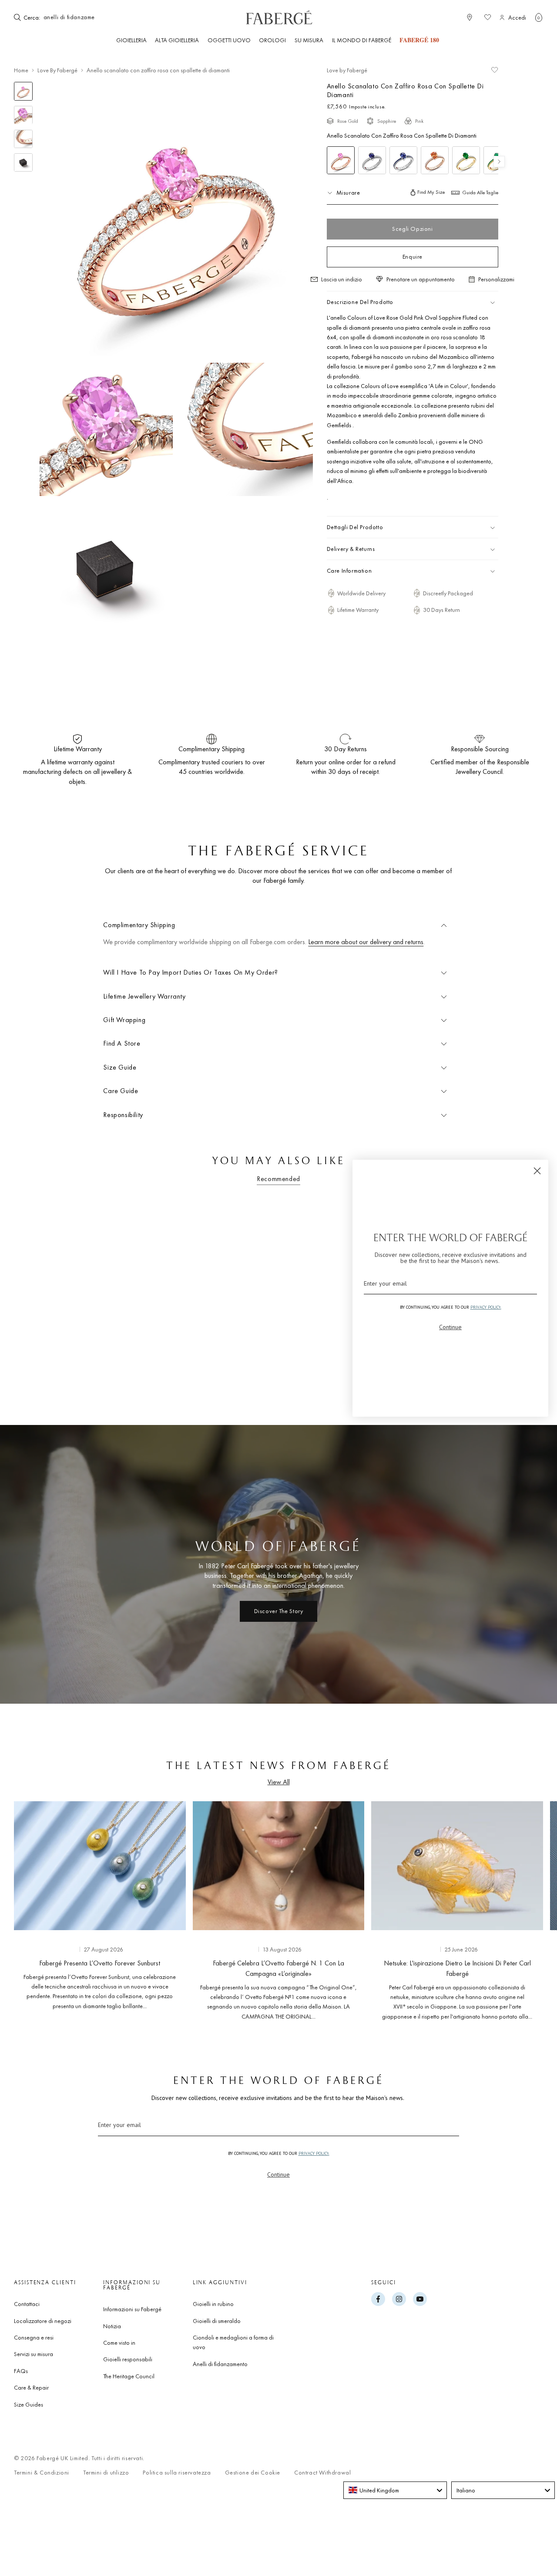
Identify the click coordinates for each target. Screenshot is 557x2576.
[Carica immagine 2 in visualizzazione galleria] (23, 115)
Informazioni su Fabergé (132, 2309)
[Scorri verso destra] (522, 1908)
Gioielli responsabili (128, 2359)
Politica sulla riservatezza (177, 2473)
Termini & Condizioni (42, 2473)
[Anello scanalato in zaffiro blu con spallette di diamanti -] (372, 160)
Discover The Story (279, 1611)
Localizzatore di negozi (43, 2321)
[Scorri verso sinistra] (35, 1908)
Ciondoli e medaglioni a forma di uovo (233, 2342)
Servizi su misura (34, 2354)
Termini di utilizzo (106, 2473)
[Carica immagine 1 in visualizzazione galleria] (23, 91)
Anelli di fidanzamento (220, 2364)
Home (21, 70)
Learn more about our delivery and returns (366, 942)
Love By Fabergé (57, 70)
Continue (278, 2174)
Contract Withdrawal (322, 2473)
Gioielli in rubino (213, 2304)
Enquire (413, 257)
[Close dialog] (537, 1171)
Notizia (112, 2326)
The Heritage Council (129, 2376)
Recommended (278, 1179)
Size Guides (29, 2404)
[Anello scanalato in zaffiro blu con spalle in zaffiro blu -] (403, 160)
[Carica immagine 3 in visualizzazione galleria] (23, 139)
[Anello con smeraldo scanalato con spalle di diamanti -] (466, 160)
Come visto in (119, 2343)
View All (279, 1782)
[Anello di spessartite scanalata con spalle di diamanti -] (435, 160)
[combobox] (68, 17)
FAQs (21, 2371)
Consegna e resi (34, 2337)
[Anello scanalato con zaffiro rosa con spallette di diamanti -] (341, 160)
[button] (539, 17)
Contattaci (27, 2304)
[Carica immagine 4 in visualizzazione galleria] (23, 163)
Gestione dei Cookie (253, 2473)
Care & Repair (31, 2387)
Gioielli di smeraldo (217, 2321)
